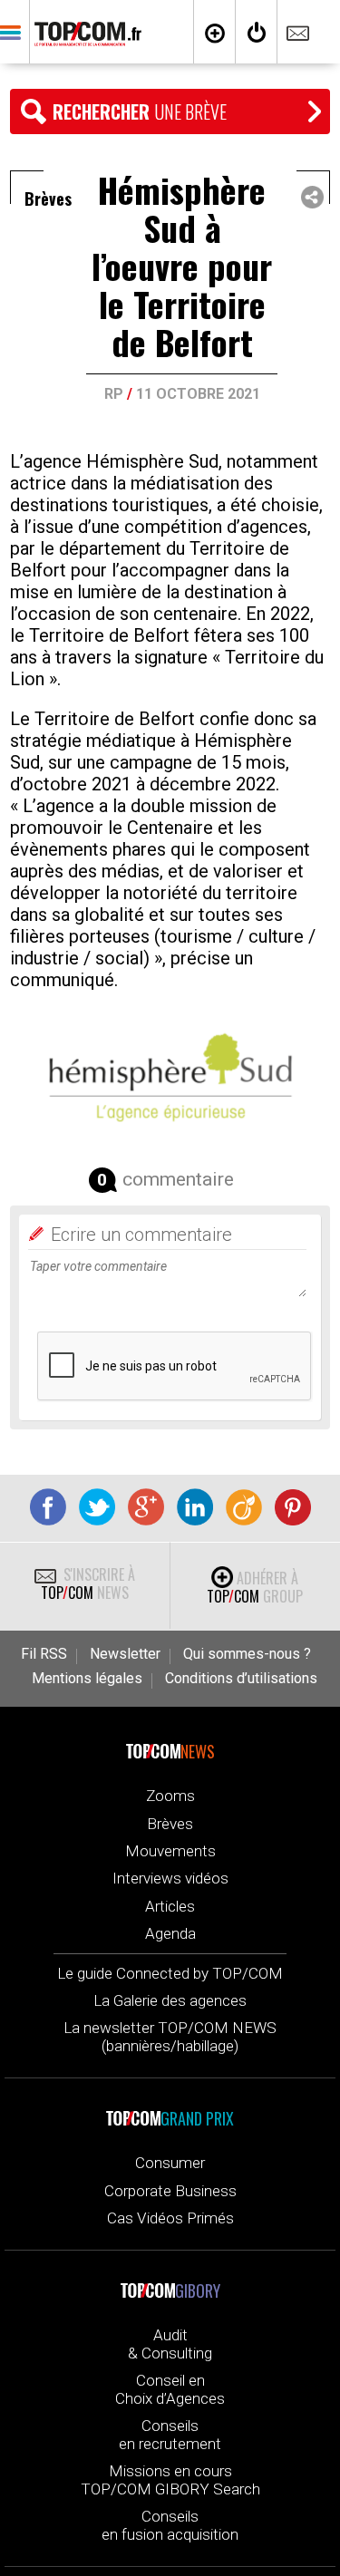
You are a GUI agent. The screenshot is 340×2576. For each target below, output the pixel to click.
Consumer (170, 2163)
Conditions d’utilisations (241, 1679)
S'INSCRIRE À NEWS (88, 1583)
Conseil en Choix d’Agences (170, 2389)
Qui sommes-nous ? (247, 1654)
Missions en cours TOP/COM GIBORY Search (170, 2480)
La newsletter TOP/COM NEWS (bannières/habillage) (170, 2037)
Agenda (170, 1933)
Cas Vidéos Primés (170, 2218)
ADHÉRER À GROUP (255, 1587)
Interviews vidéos (170, 1878)
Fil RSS (44, 1654)
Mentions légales (87, 1679)
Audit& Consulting (170, 2344)
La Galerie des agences (170, 2000)
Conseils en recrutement (170, 2435)
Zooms (170, 1796)
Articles (170, 1906)
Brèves (170, 1824)
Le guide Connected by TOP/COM (170, 1973)
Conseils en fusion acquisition (170, 2525)
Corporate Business (170, 2191)
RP (114, 394)
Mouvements (170, 1851)
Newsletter (125, 1654)
